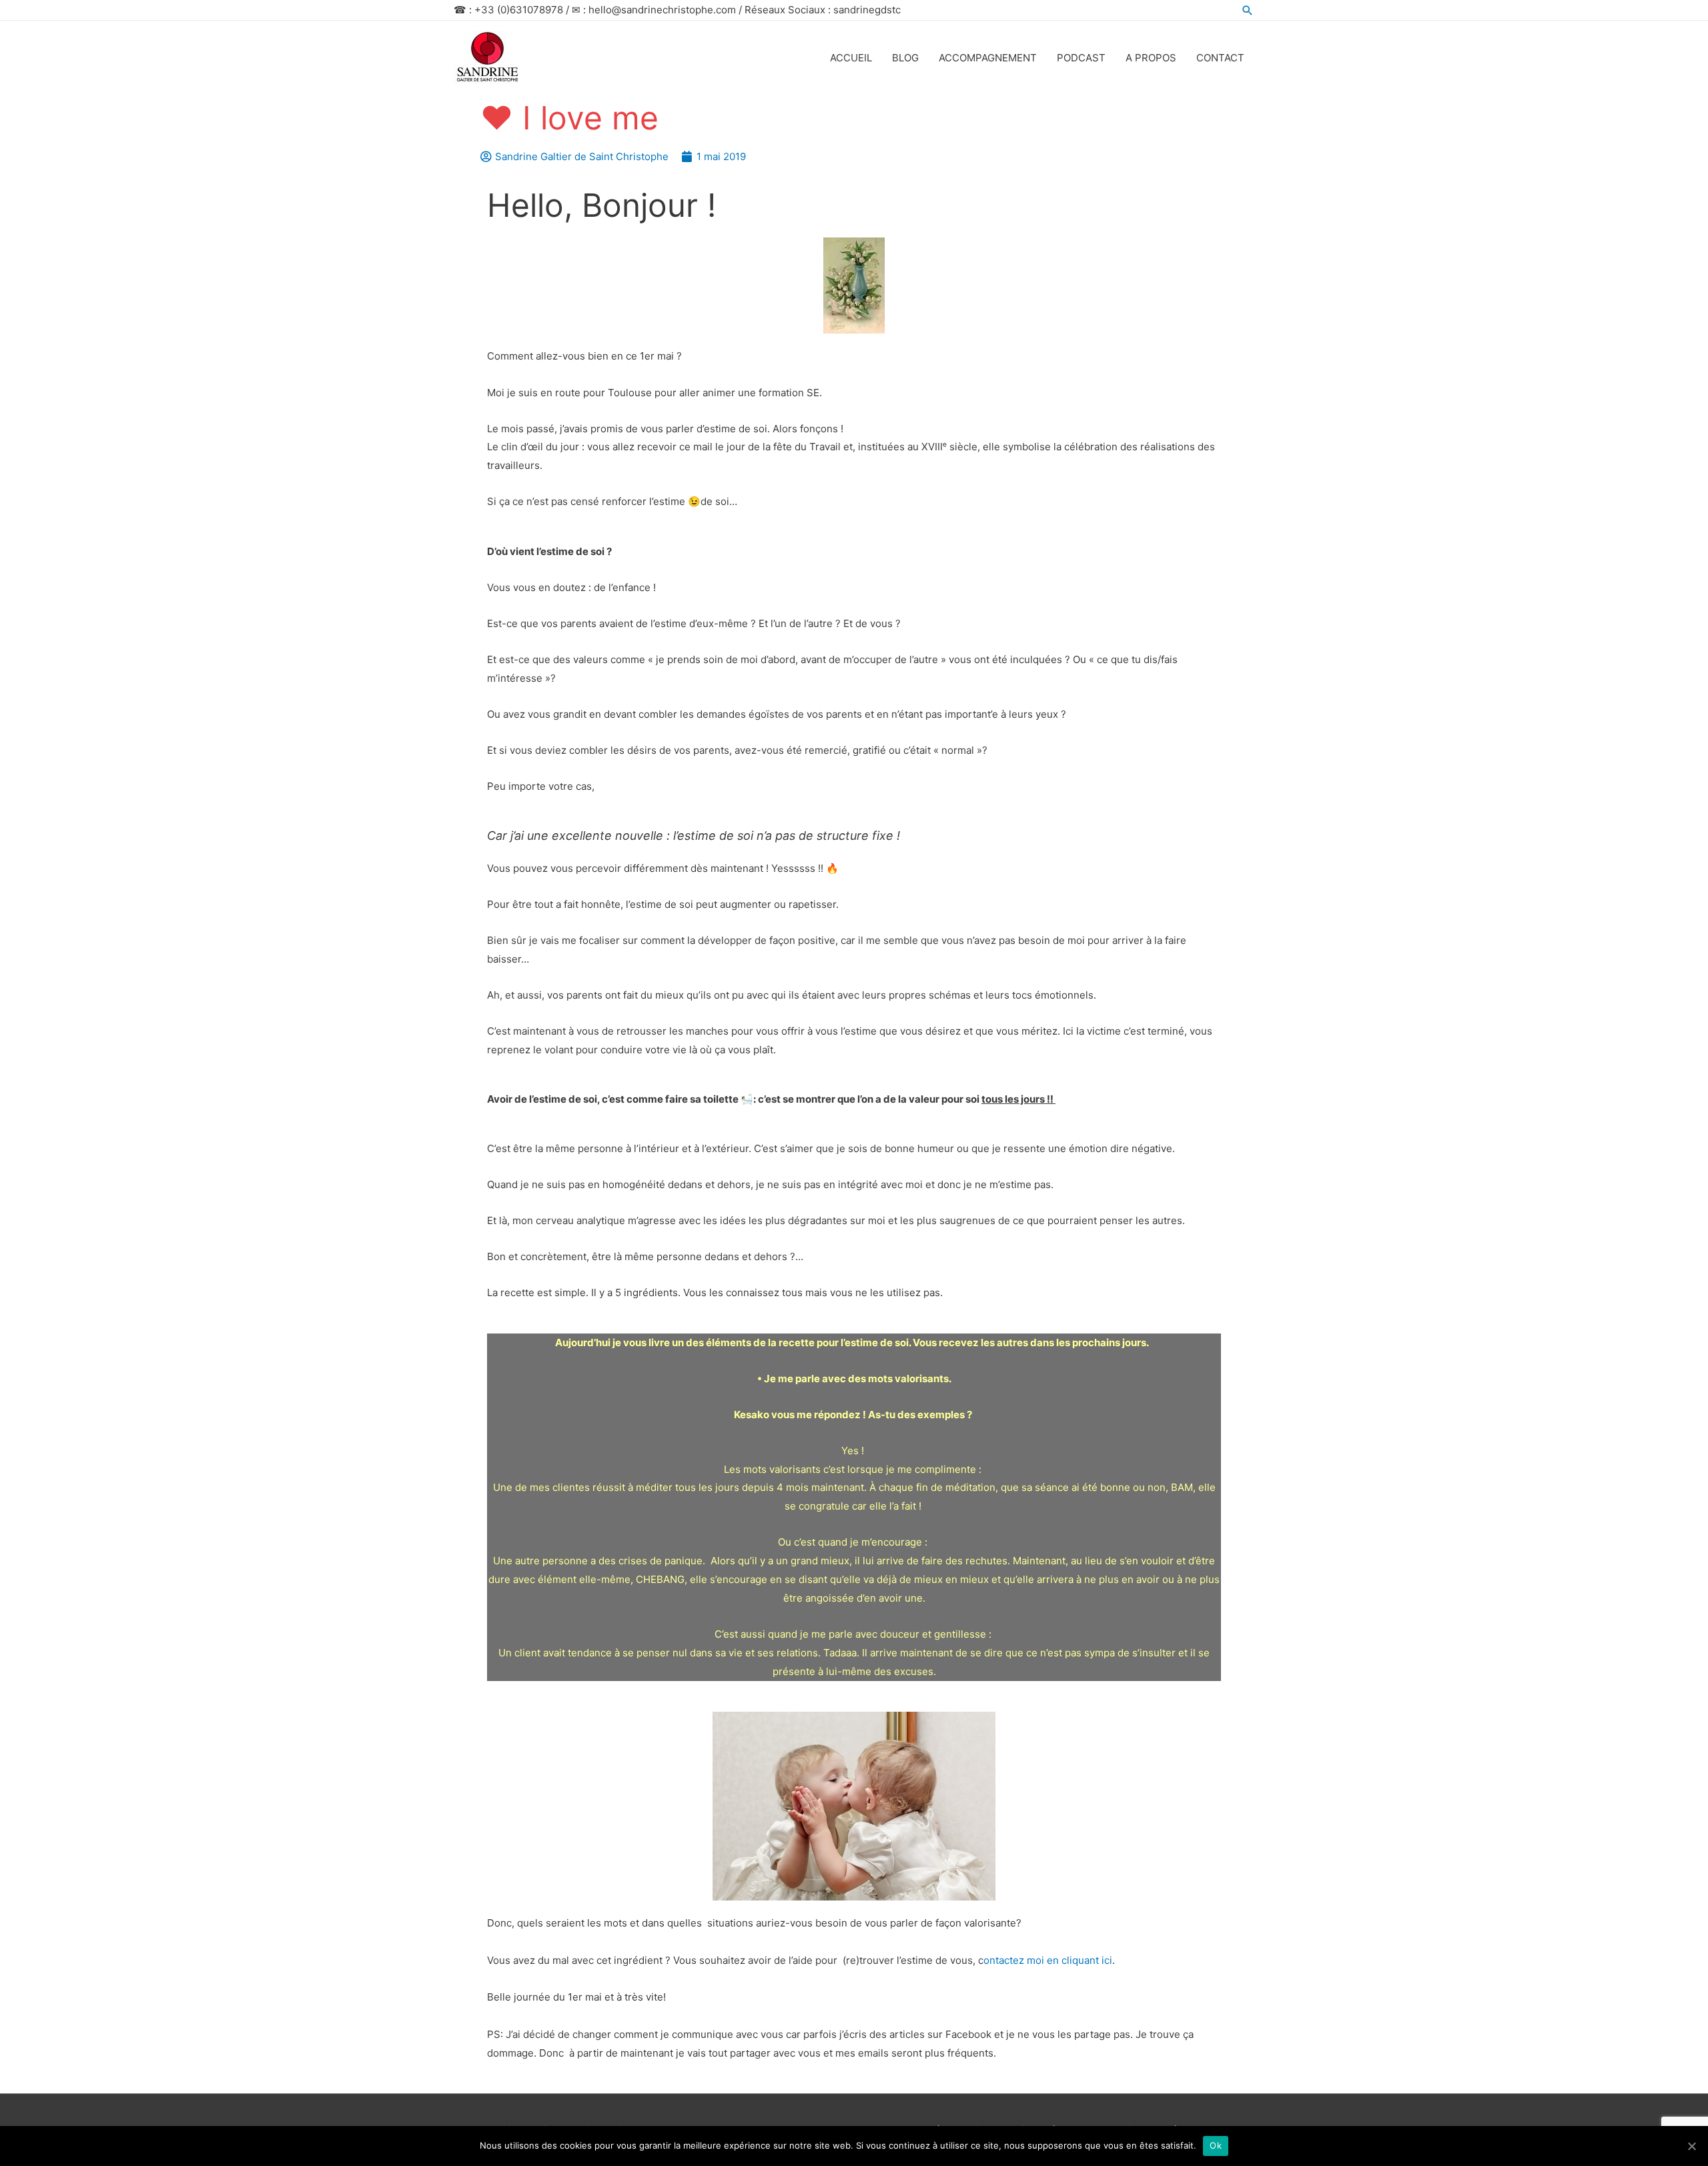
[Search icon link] (1248, 10)
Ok (1216, 2145)
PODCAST (1081, 58)
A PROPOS (1151, 58)
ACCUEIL (851, 58)
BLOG (905, 58)
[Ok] (1691, 2146)
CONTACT (1220, 58)
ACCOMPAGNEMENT (988, 58)
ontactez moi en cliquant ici (1048, 1960)
